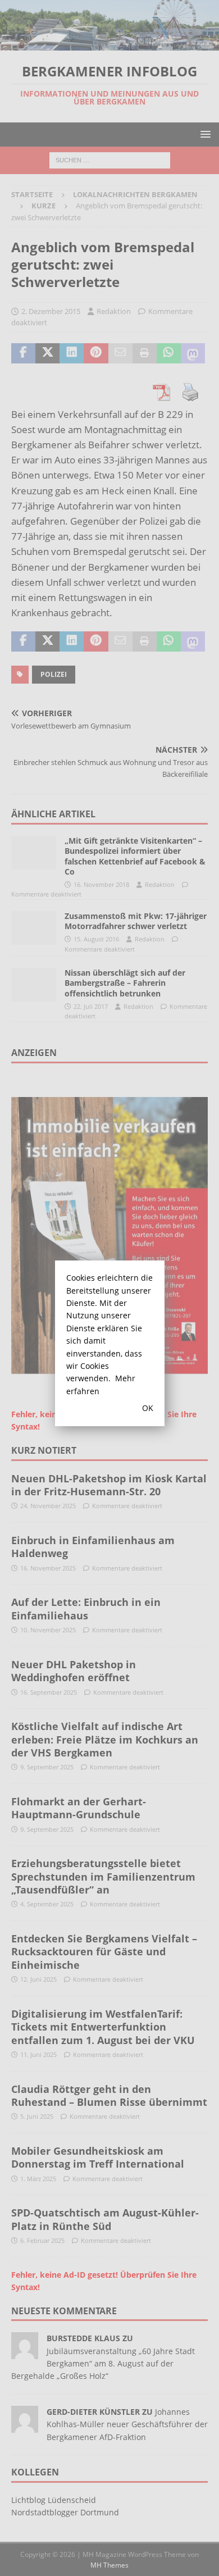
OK (148, 1408)
